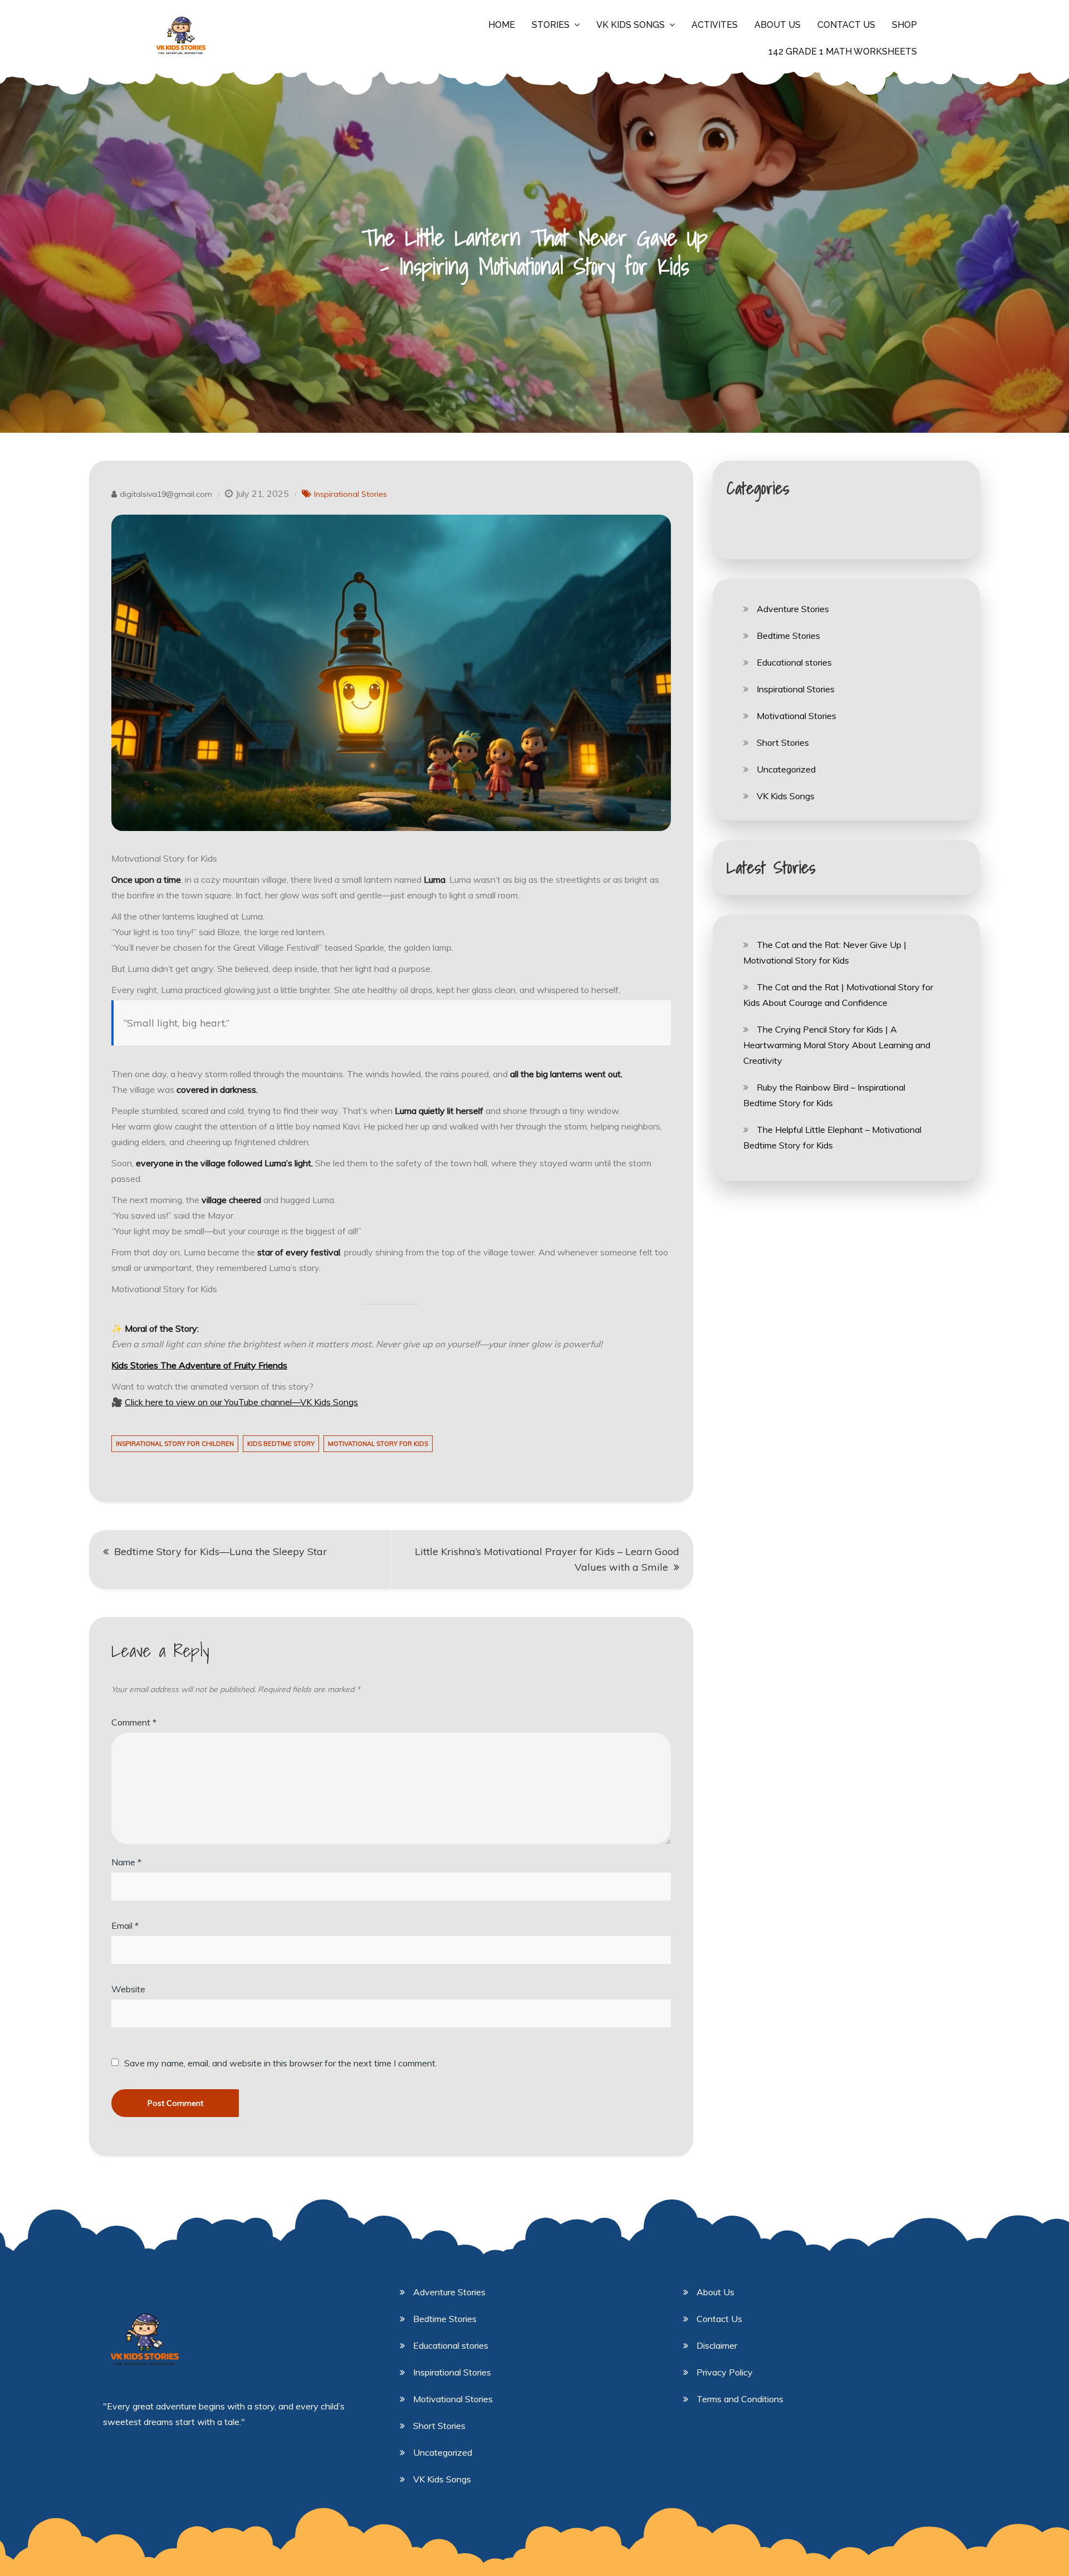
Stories (551, 25)
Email (125, 1925)
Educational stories (794, 662)
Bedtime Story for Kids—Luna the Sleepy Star (220, 1551)
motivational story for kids (378, 1444)
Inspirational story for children (175, 1444)
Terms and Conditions (740, 2399)
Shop (904, 25)
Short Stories (783, 742)
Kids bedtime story (281, 1444)
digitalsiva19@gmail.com (166, 494)
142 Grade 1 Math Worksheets (843, 52)
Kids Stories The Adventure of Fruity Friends (199, 1365)
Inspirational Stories (350, 494)
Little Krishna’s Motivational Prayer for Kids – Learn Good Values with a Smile (547, 1559)
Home (502, 25)
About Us (778, 25)
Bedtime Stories (788, 636)
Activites (715, 25)
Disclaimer (717, 2345)
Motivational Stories (796, 716)
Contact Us (846, 25)
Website (128, 1989)
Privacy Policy (725, 2372)
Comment (134, 1722)
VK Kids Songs (631, 25)
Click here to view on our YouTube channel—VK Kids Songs (241, 1402)
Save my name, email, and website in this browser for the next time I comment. (281, 2063)
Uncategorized (786, 769)
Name (126, 1862)
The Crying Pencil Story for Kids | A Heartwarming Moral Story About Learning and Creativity (837, 1045)
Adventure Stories (793, 609)
